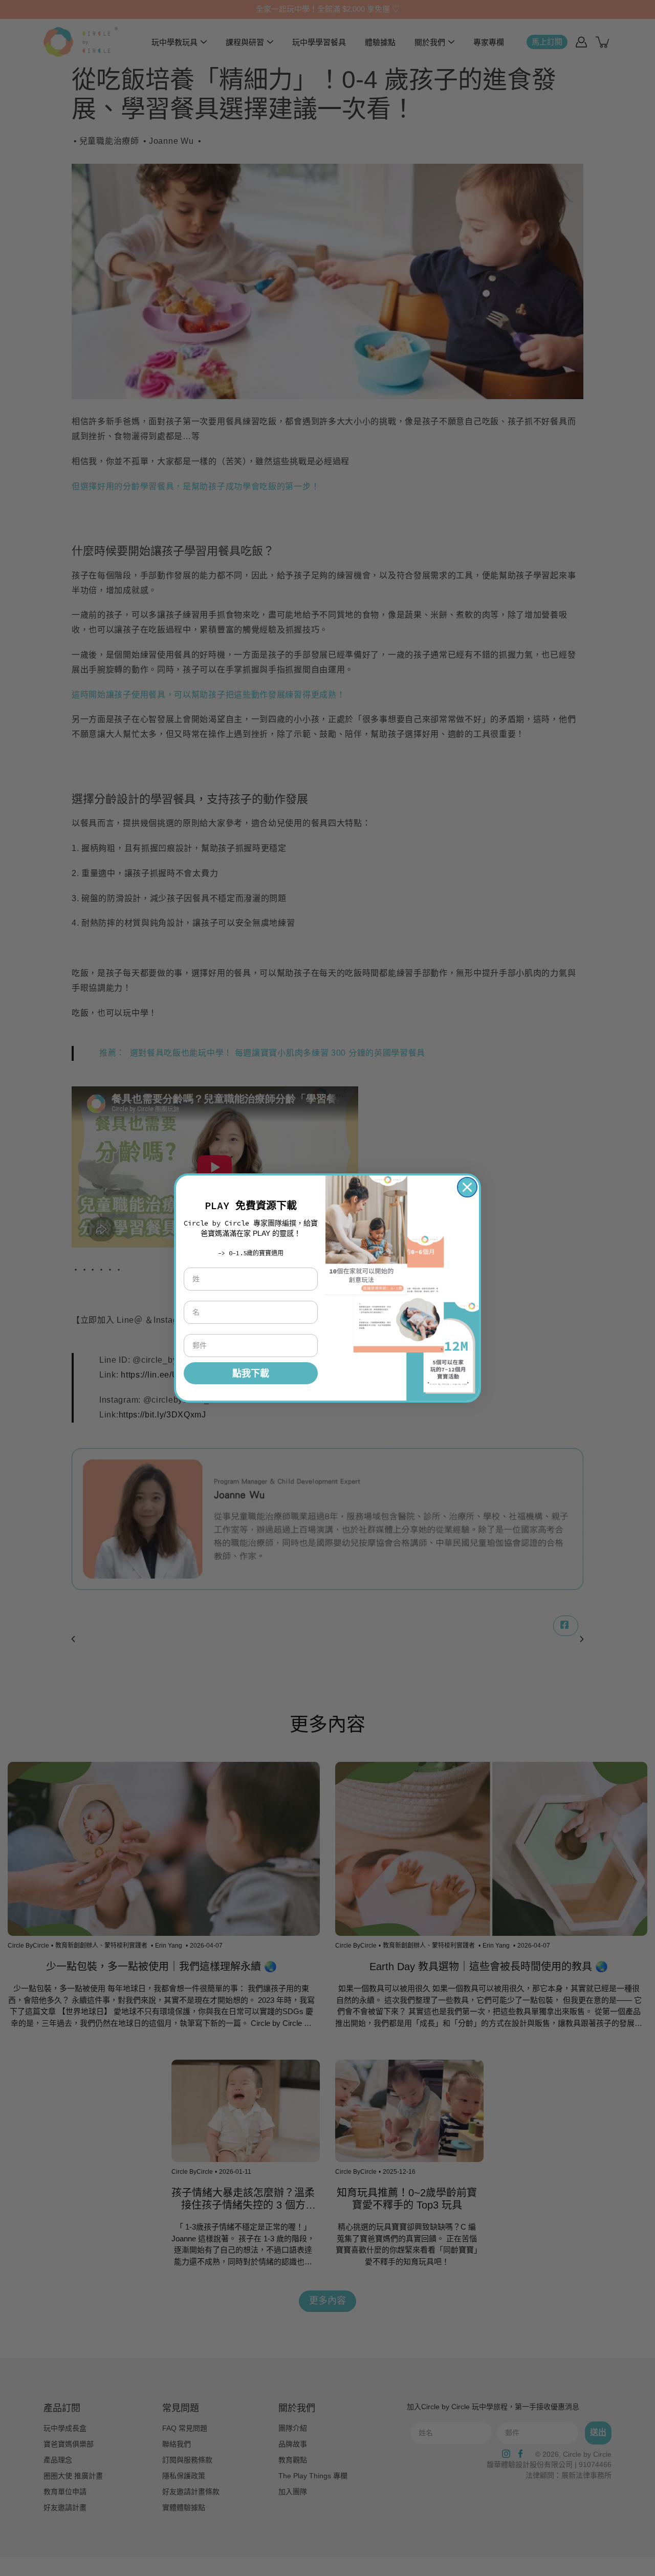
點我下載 (251, 1373)
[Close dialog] (467, 1187)
